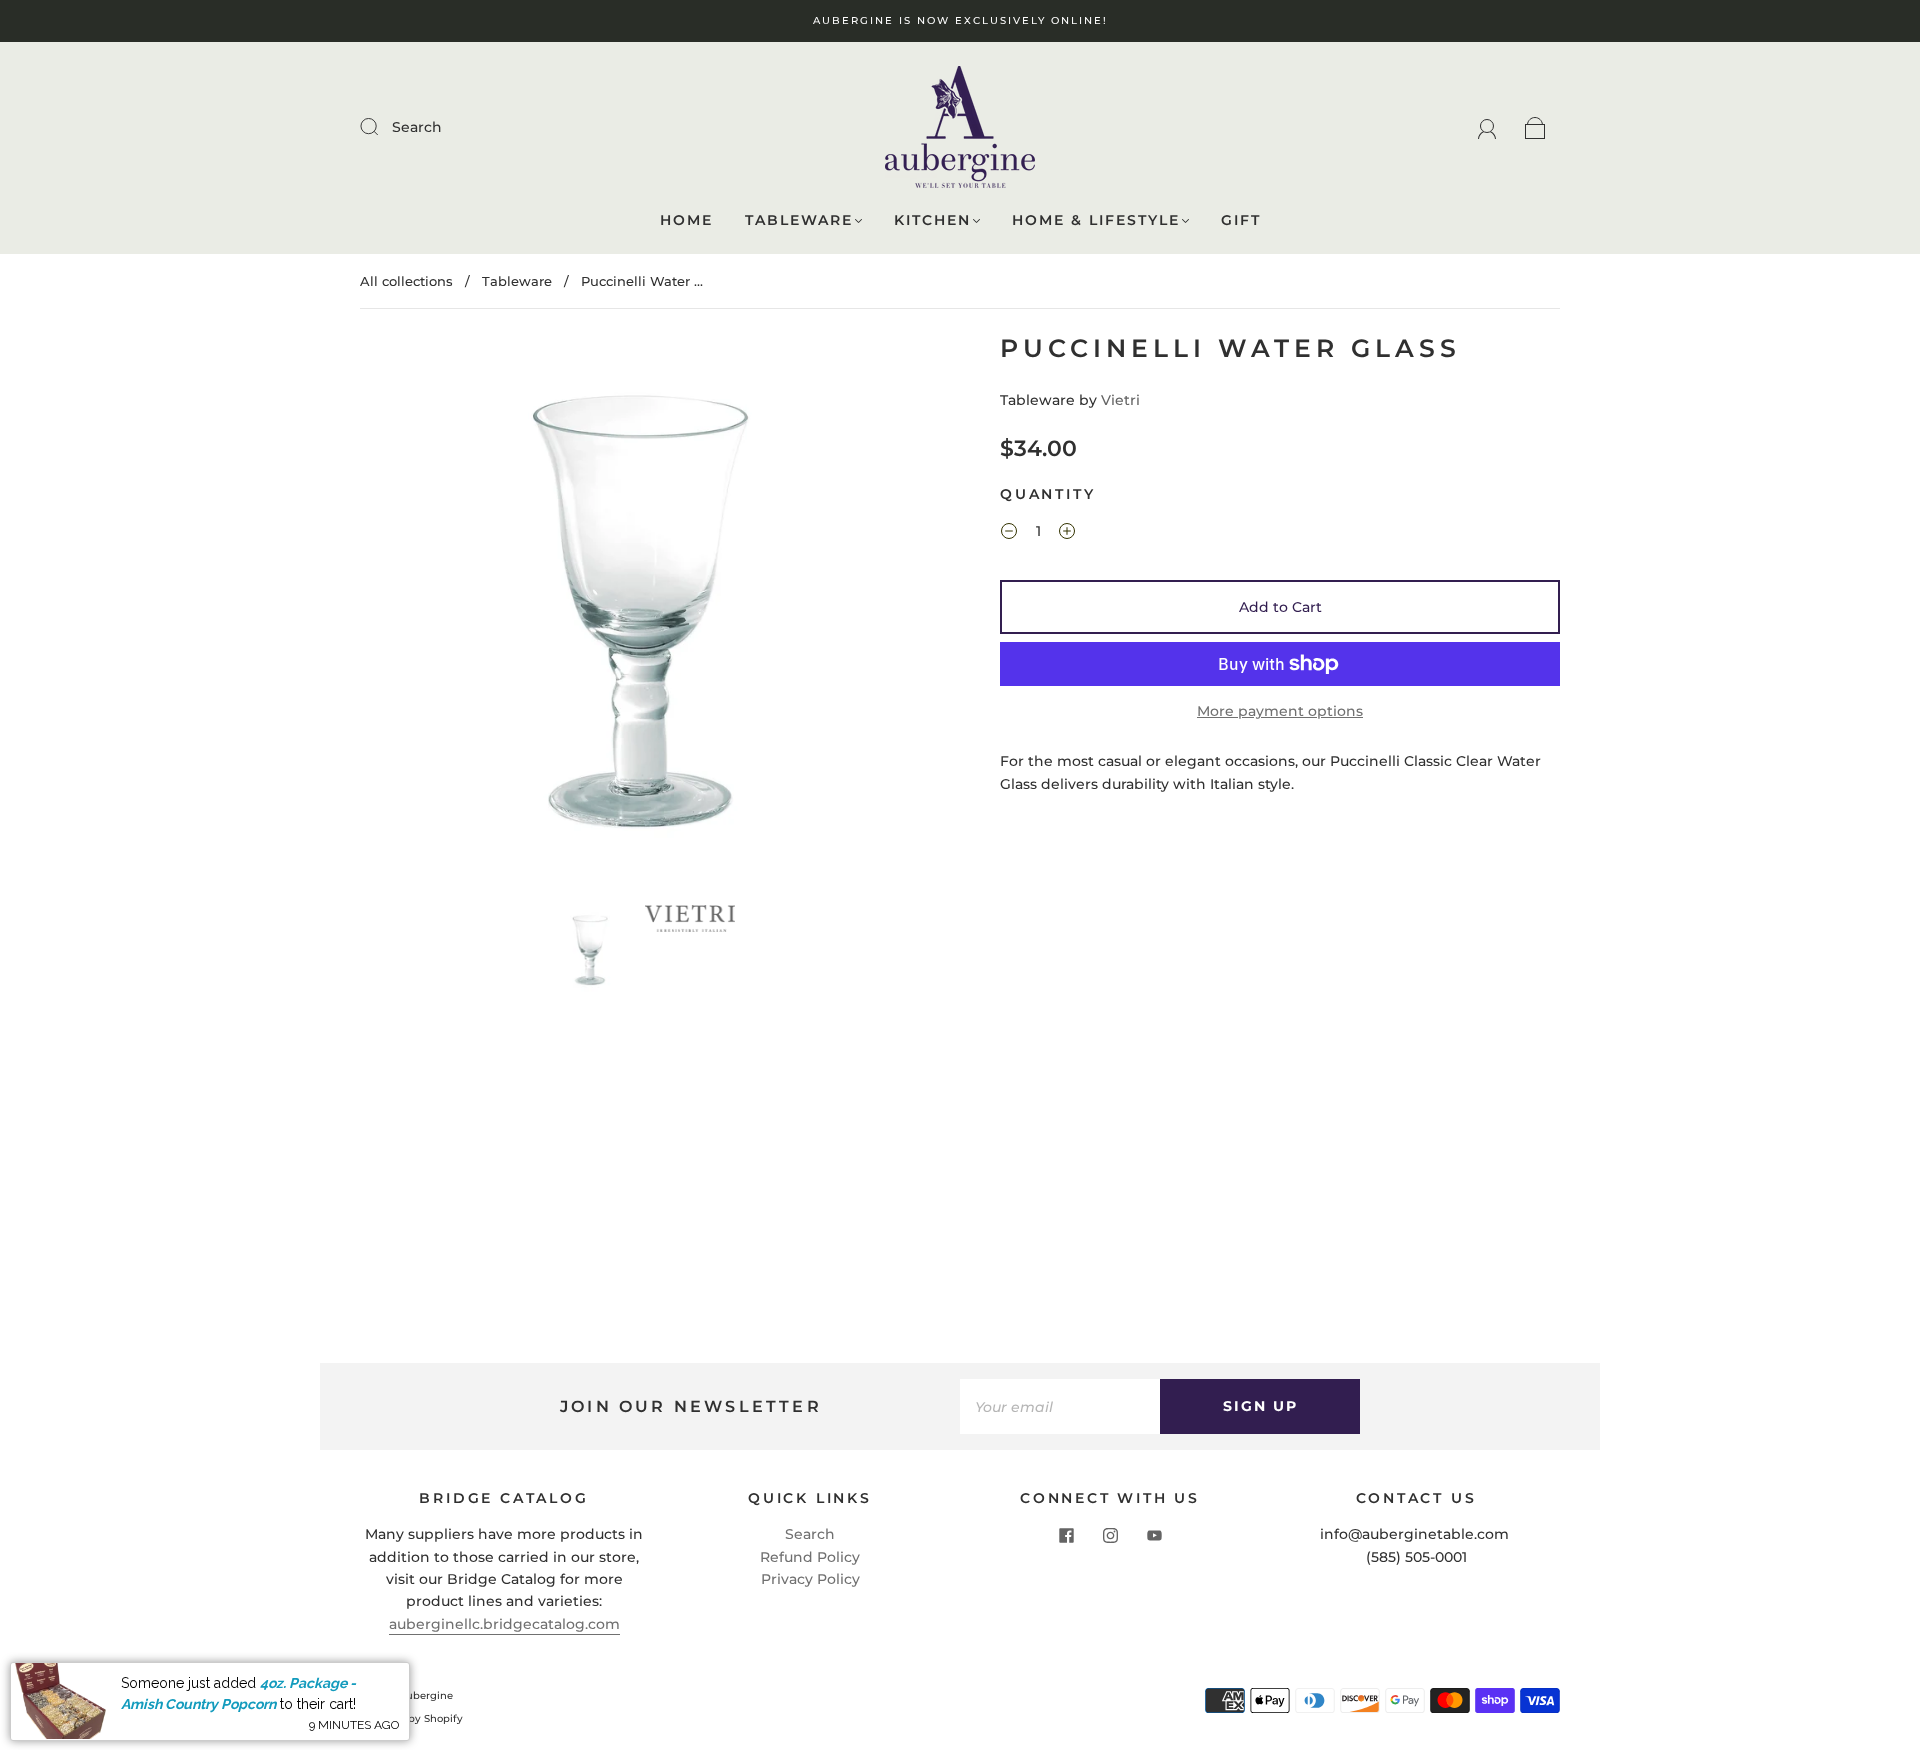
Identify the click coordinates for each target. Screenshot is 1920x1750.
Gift (1241, 220)
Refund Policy (810, 1557)
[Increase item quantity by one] (1067, 534)
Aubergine (426, 1695)
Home (686, 220)
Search (417, 127)
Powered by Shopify (411, 1718)
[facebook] (1066, 1535)
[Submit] (382, 126)
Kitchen (932, 220)
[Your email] (1060, 1406)
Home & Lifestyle (1096, 220)
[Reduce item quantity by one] (1009, 534)
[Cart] (1535, 127)
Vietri (1120, 400)
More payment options (1280, 711)
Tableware (799, 220)
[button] (417, 615)
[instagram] (1110, 1535)
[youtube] (1154, 1535)
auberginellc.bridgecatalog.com (504, 1624)
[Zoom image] (640, 615)
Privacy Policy (810, 1579)
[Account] (1487, 127)
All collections (406, 281)
